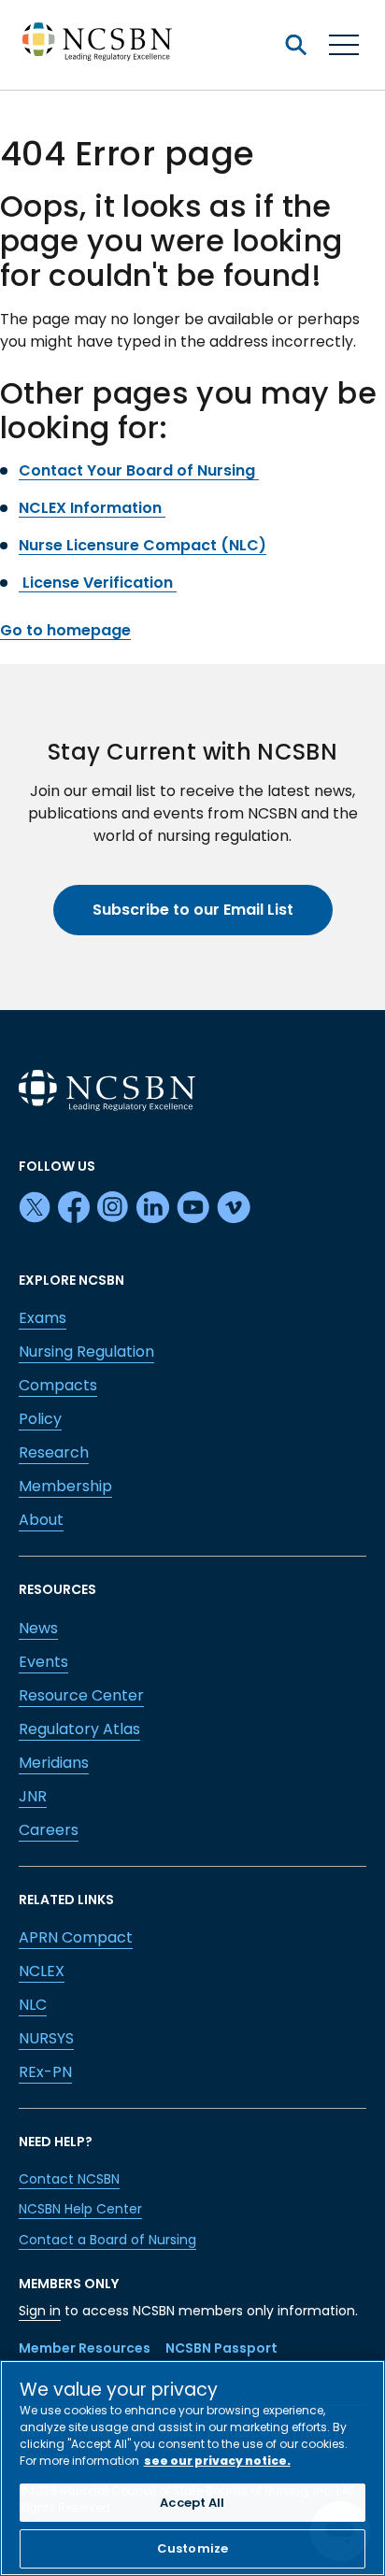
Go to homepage (65, 630)
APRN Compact (76, 1937)
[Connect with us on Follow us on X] (35, 1208)
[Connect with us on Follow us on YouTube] (193, 1208)
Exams (43, 1318)
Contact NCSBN (69, 2179)
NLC (33, 2005)
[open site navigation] (295, 45)
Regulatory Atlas (79, 1729)
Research (54, 1452)
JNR (33, 1796)
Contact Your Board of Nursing (139, 470)
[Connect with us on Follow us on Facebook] (74, 1208)
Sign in (40, 2311)
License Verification (98, 583)
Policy (40, 1419)
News (38, 1628)
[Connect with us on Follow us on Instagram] (113, 1208)
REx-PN (45, 2072)
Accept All (192, 2503)
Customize (192, 2548)
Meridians (54, 1763)
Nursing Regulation (86, 1352)
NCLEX (42, 1971)
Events (43, 1662)
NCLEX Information (92, 508)
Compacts (58, 1385)
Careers (49, 1830)
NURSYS (46, 2038)
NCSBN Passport (221, 2348)
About (41, 1520)
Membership (65, 1486)
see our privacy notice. (217, 2461)
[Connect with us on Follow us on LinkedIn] (153, 1208)
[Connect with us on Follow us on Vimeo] (234, 1208)
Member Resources (85, 2348)
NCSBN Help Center (80, 2209)
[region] (192, 2468)
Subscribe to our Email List (193, 910)
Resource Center (81, 1695)
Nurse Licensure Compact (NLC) (143, 545)
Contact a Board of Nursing (107, 2240)
